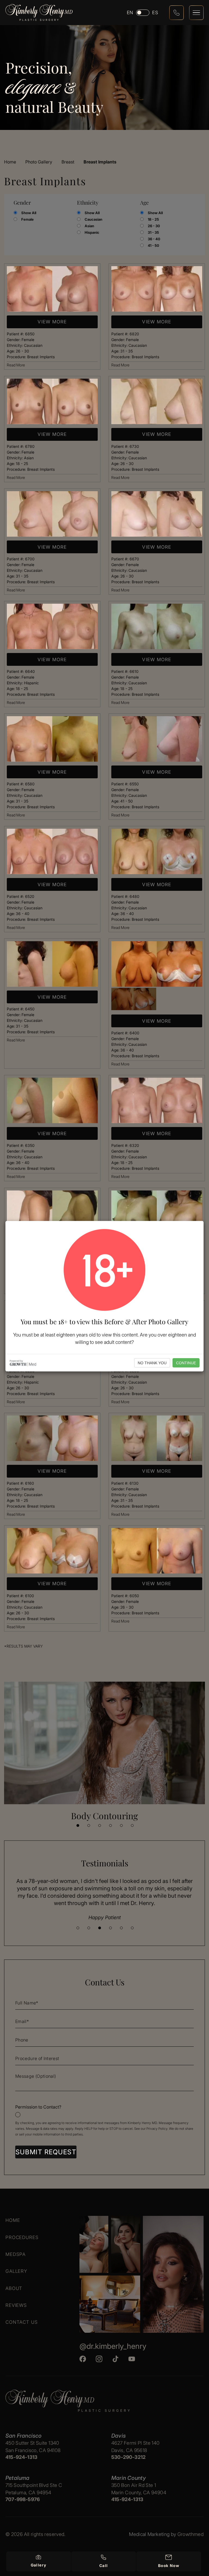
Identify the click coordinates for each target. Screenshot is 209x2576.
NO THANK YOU (152, 1363)
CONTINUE (186, 1363)
